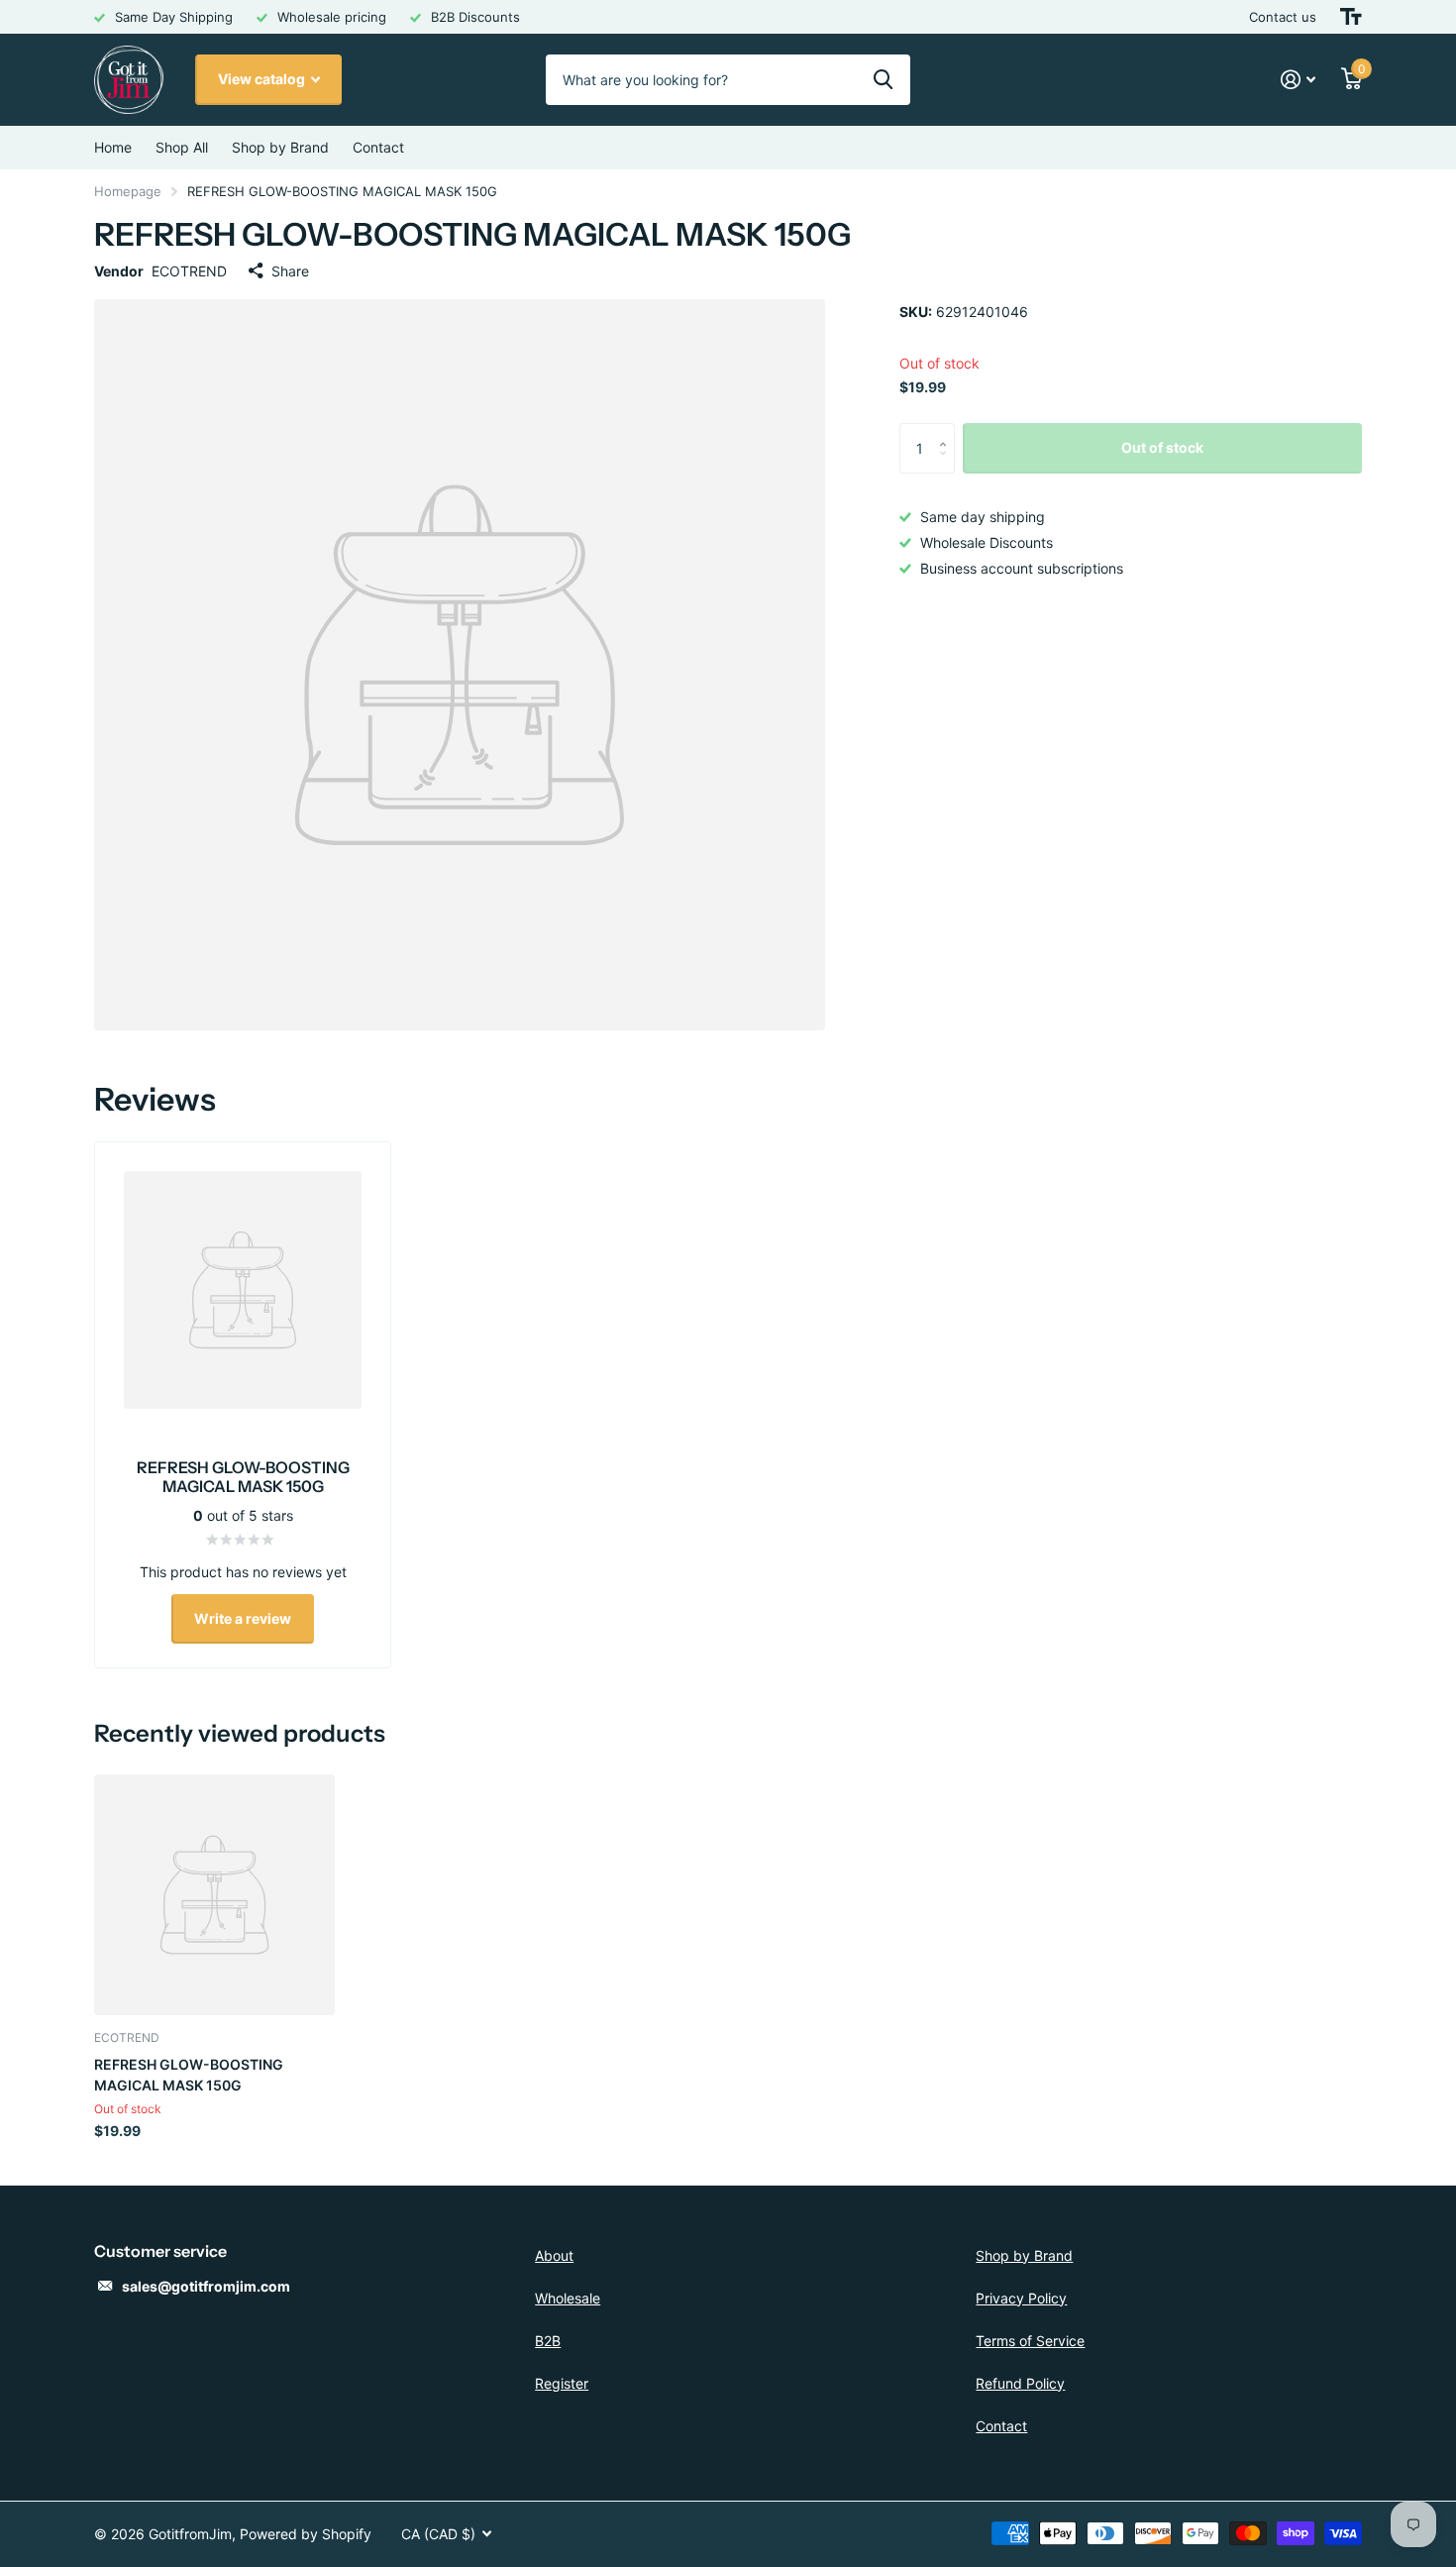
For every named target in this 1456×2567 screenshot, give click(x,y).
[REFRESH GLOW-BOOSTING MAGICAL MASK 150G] (214, 1895)
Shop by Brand (280, 147)
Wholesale (568, 2298)
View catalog (263, 79)
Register (562, 2383)
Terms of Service (1030, 2341)
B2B (548, 2341)
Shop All (182, 147)
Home (113, 147)
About (554, 2255)
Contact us (1283, 17)
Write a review (243, 1618)
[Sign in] (1298, 80)
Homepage (128, 191)
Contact (378, 147)
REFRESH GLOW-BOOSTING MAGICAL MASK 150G (189, 2075)
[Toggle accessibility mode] (1351, 17)
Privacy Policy (1021, 2298)
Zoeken (883, 79)
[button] (947, 430)
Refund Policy (1020, 2383)
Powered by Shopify (306, 2534)
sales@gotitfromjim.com (206, 2286)
